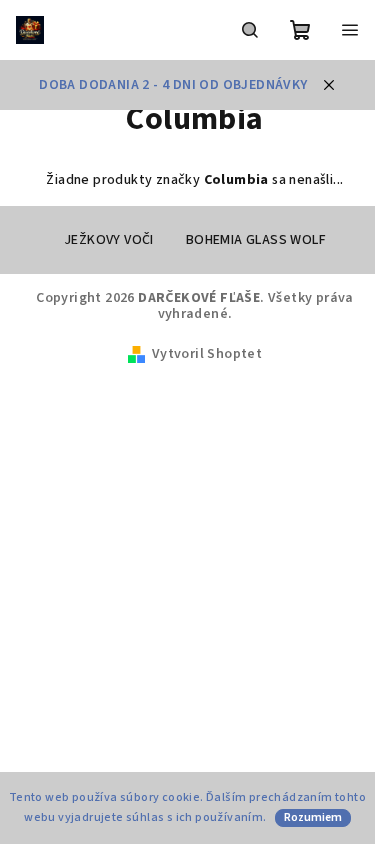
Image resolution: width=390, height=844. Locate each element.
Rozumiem (313, 817)
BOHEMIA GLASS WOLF (256, 240)
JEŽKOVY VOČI (109, 240)
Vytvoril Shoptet (207, 354)
